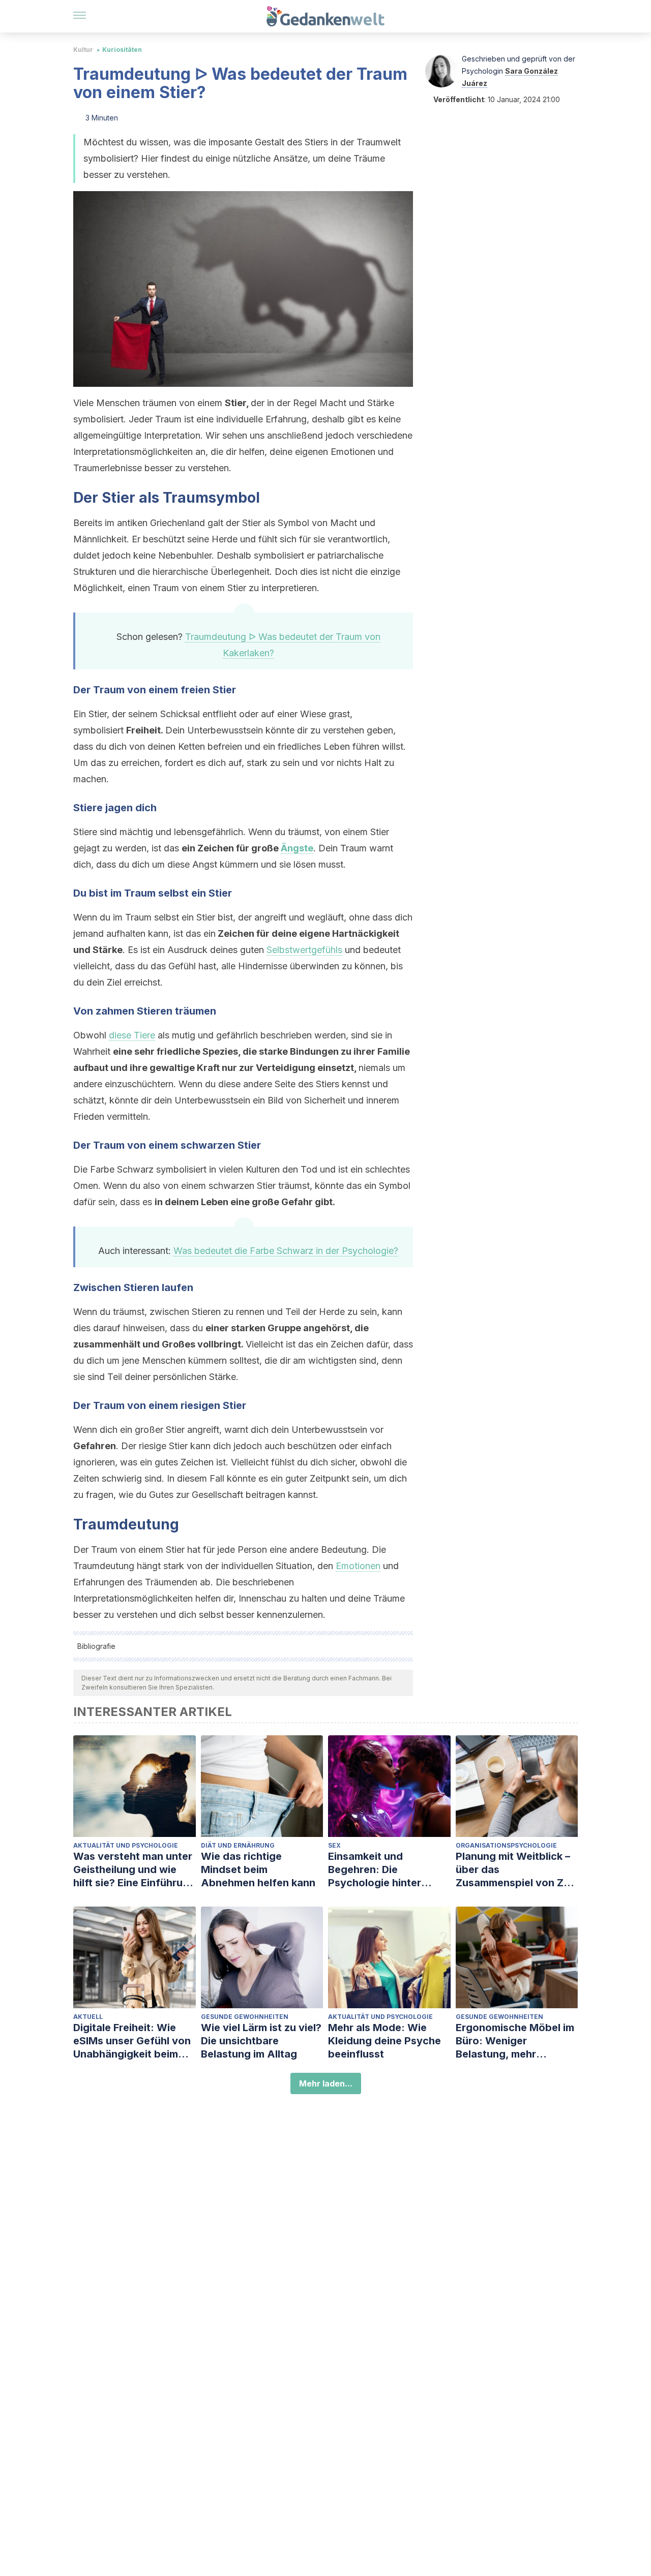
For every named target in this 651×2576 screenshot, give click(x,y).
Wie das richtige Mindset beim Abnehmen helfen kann (258, 1869)
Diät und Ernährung (238, 1845)
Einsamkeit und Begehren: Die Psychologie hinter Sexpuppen (375, 1870)
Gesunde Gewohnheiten (245, 2017)
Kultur (83, 50)
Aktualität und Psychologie (126, 1845)
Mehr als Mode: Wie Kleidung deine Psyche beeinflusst (384, 2041)
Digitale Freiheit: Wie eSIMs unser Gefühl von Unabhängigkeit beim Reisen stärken (132, 2041)
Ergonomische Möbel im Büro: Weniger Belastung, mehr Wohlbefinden (515, 2041)
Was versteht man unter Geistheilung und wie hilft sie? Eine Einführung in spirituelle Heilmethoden (134, 1870)
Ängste (297, 848)
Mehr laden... (326, 2083)
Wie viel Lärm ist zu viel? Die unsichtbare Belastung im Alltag (261, 2041)
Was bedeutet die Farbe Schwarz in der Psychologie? (286, 1251)
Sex (334, 1845)
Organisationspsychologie (506, 1845)
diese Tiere (132, 1035)
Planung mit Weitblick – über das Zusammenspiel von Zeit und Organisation (516, 1870)
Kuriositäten (122, 50)
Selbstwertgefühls (304, 950)
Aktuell (88, 2017)
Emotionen (358, 1566)
